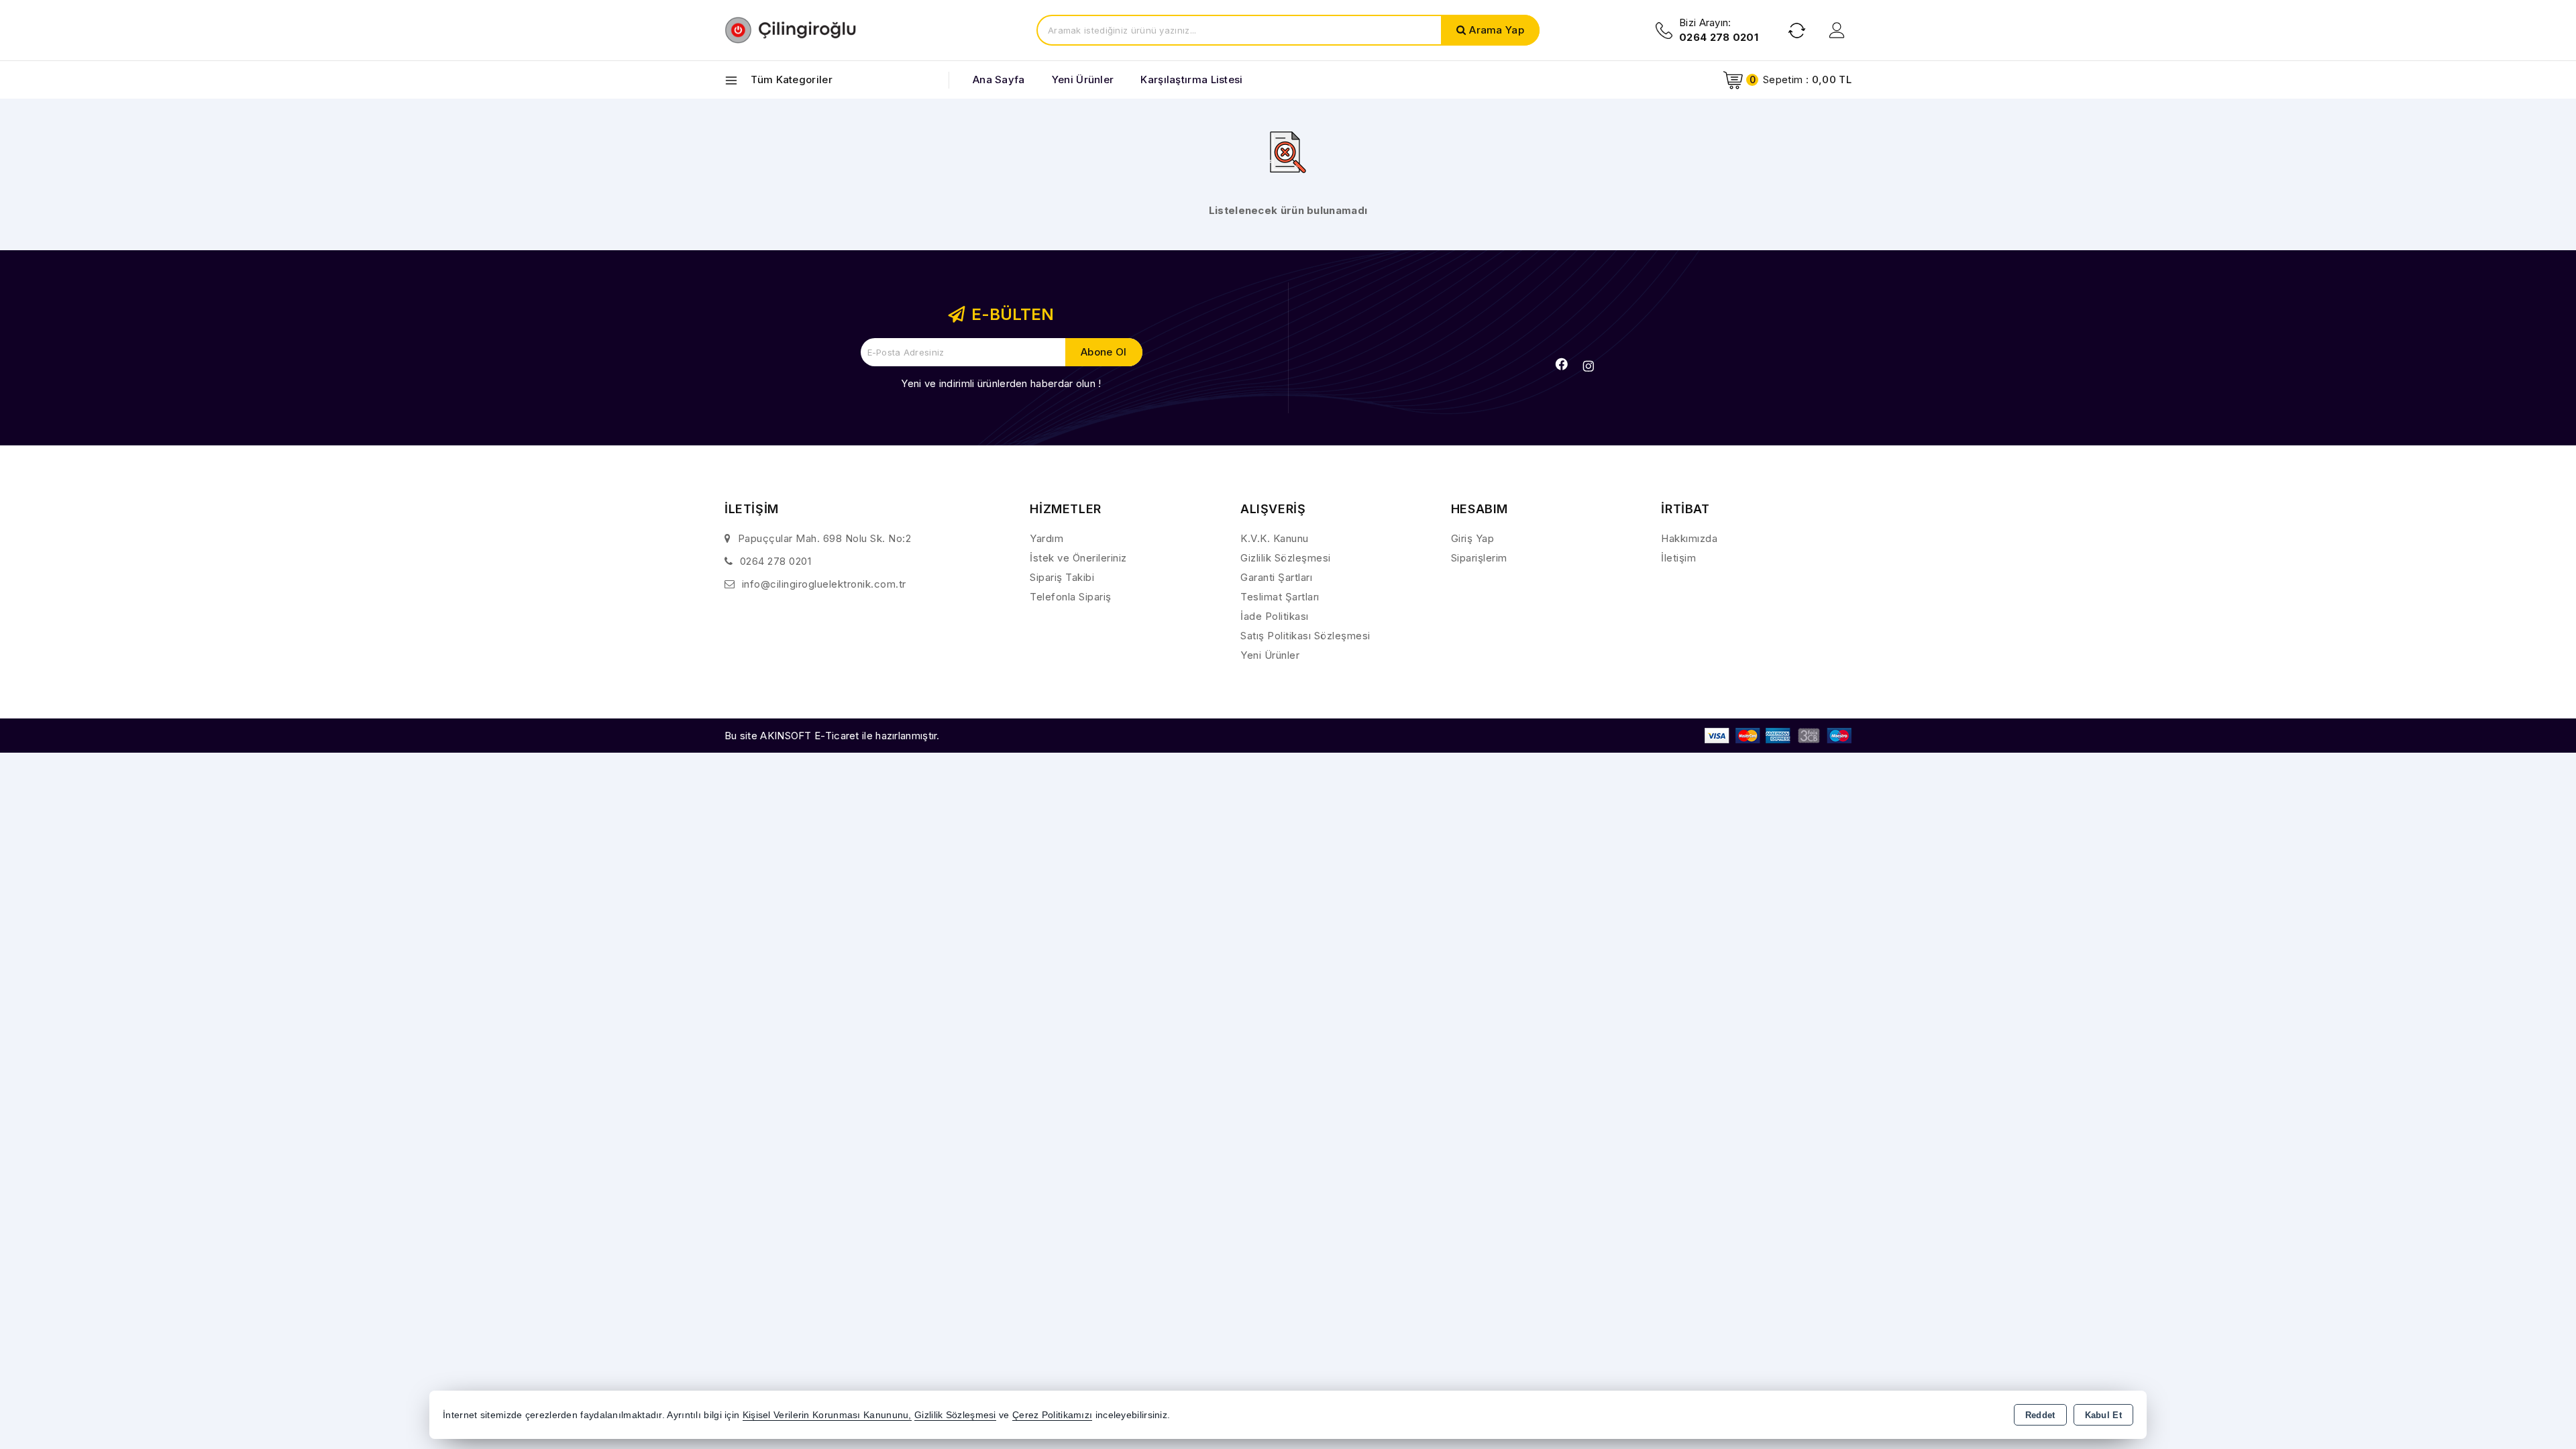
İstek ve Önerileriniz (1078, 558)
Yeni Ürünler (1270, 655)
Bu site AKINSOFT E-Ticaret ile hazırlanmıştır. (832, 736)
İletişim (1678, 558)
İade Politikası (1275, 616)
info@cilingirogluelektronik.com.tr (824, 584)
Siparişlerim (1479, 558)
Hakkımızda (1689, 538)
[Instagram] (1589, 366)
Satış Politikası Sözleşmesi (1305, 636)
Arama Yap (1497, 30)
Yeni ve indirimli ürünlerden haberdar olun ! (1001, 383)
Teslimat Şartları (1280, 597)
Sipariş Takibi (1062, 577)
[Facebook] (1562, 364)
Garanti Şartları (1276, 577)
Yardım (1046, 538)
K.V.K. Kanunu (1275, 538)
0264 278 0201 (776, 561)
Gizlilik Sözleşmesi (1286, 558)
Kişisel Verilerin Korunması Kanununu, (827, 1415)
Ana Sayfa (999, 79)
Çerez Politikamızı (1052, 1415)
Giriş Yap (1473, 538)
